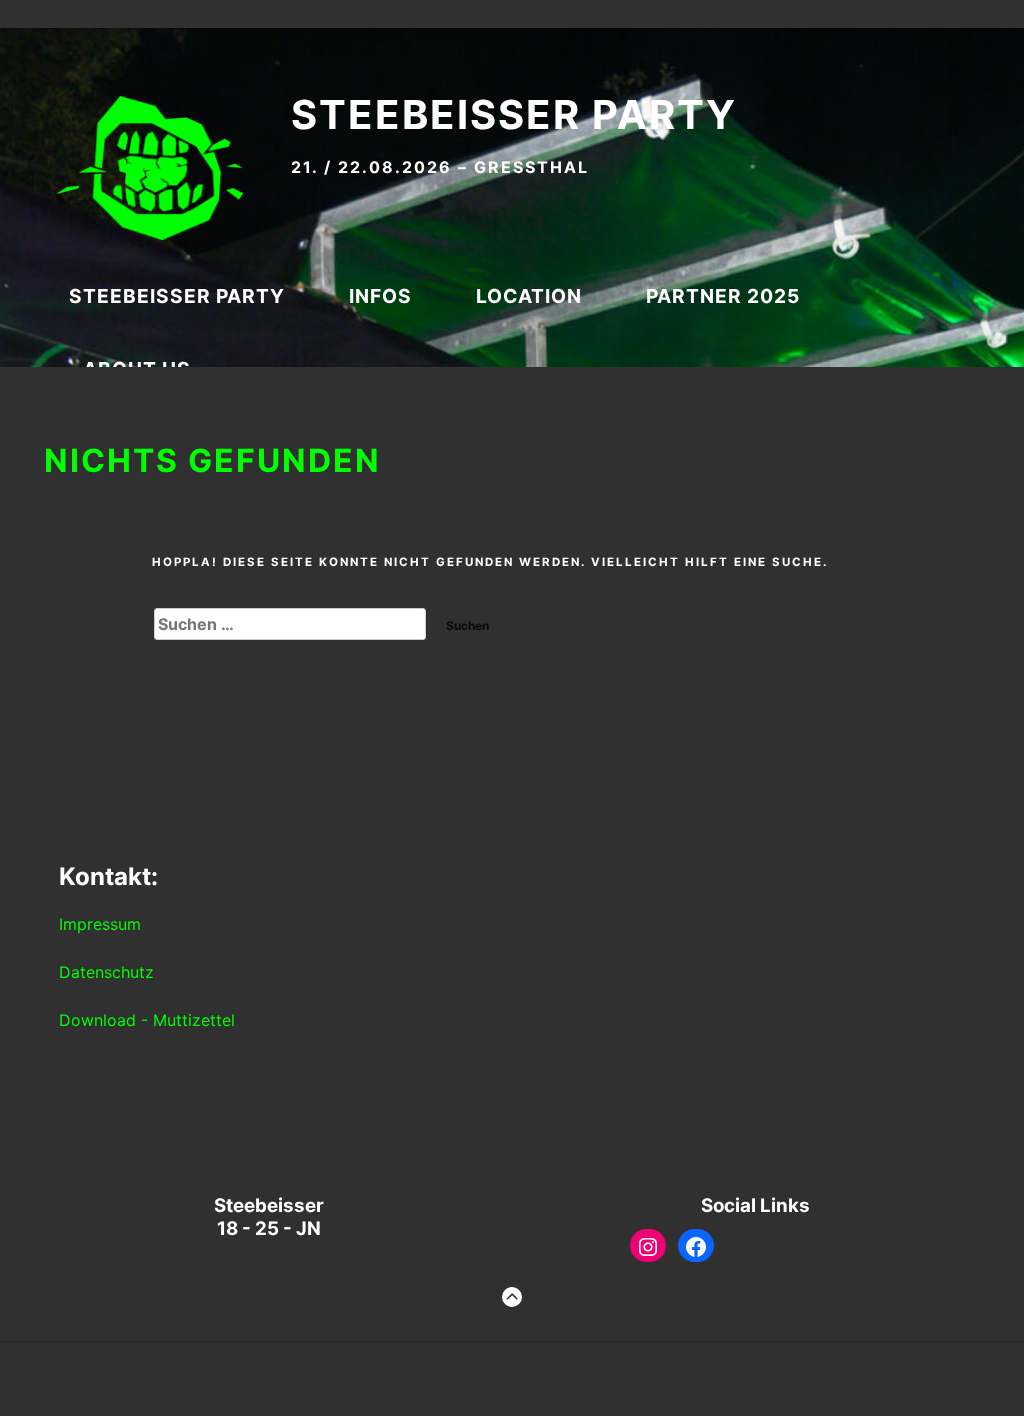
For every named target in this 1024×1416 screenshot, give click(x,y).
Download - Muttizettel (147, 1020)
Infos (380, 296)
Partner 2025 (723, 296)
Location (529, 296)
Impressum (100, 924)
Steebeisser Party (514, 114)
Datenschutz (106, 972)
